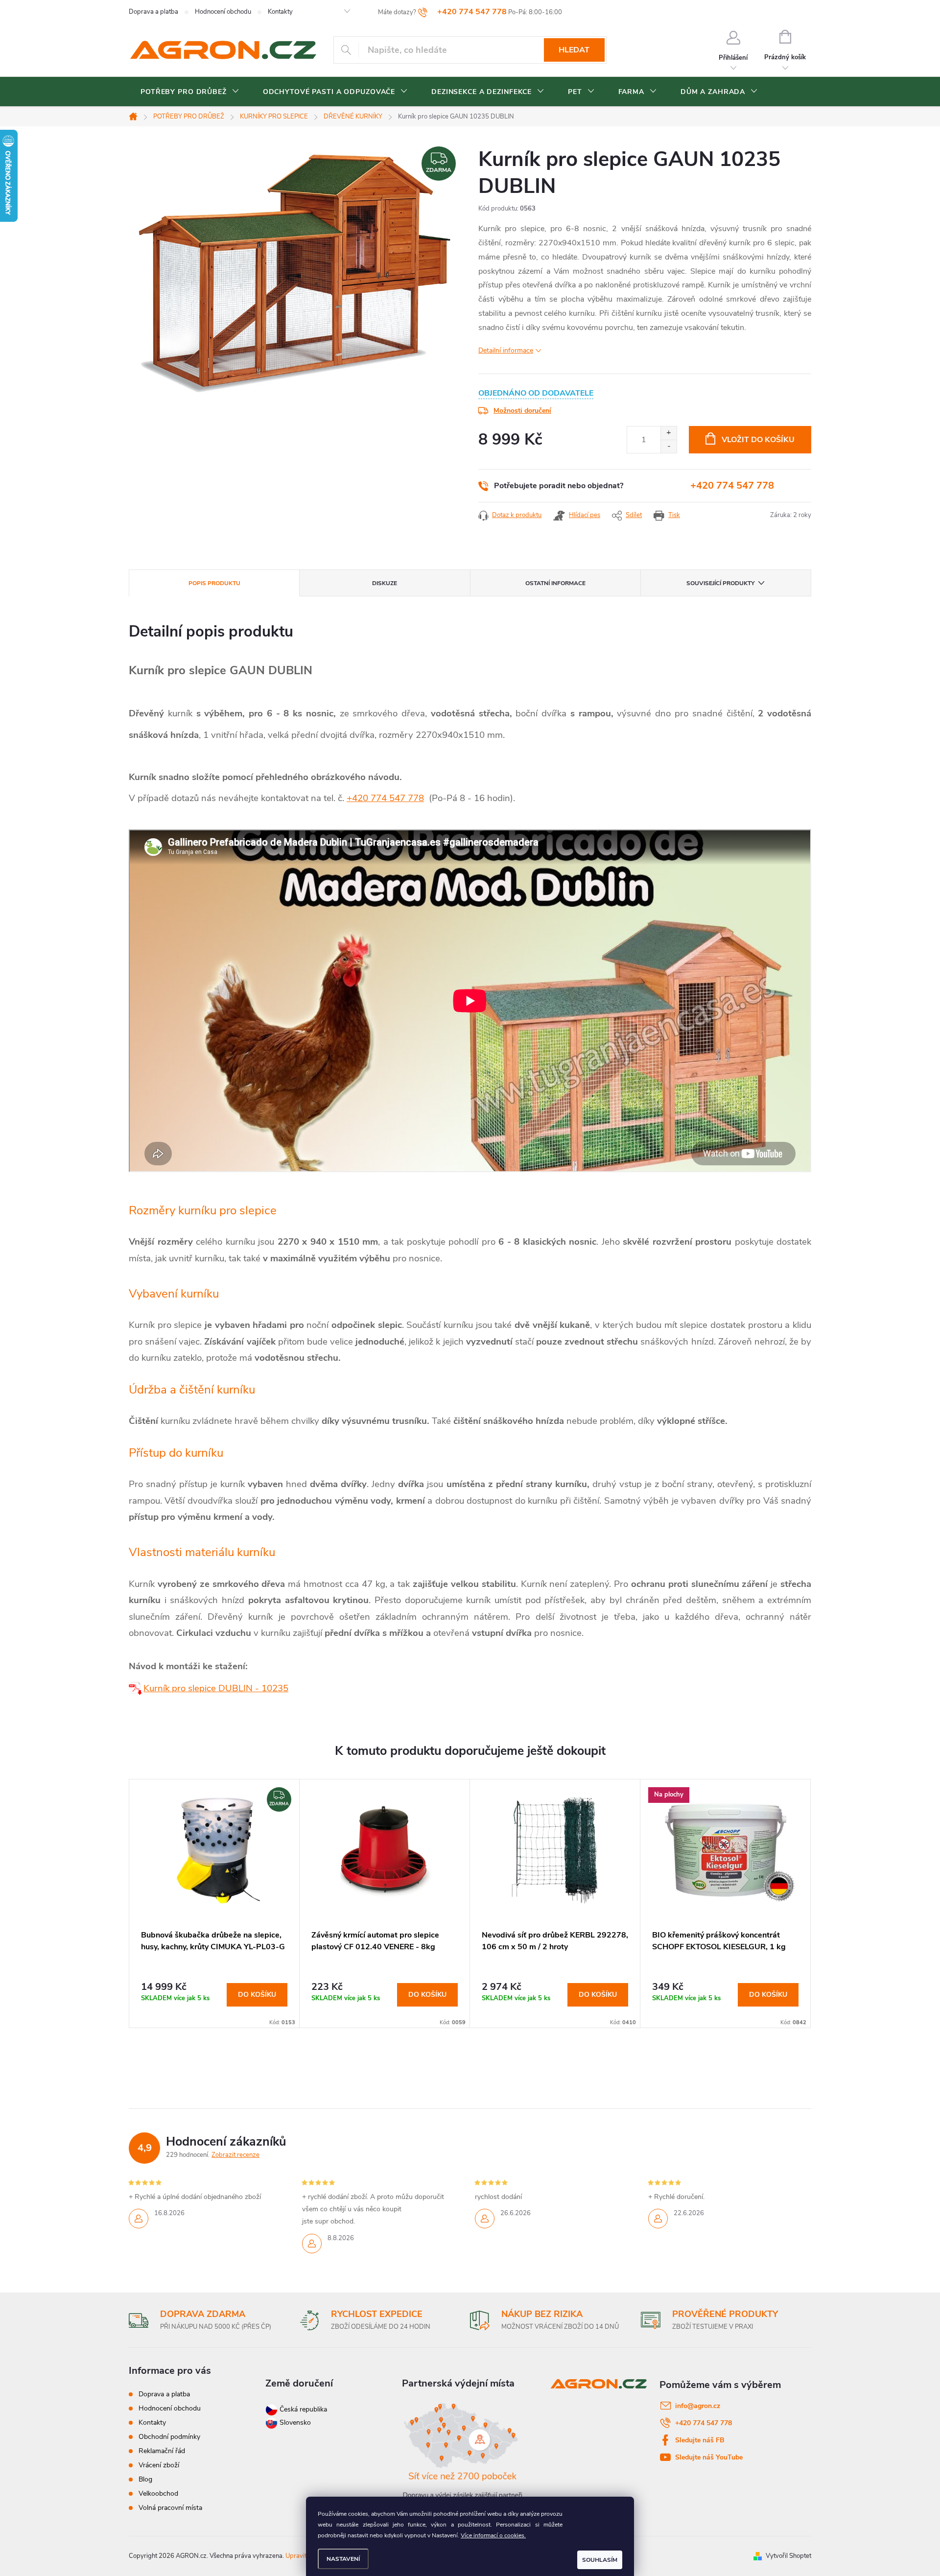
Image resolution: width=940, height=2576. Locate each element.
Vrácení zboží (159, 2465)
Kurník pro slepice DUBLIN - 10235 (216, 1688)
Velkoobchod (158, 2493)
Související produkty (720, 583)
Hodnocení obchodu (223, 12)
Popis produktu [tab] (214, 583)
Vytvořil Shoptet (788, 2556)
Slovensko (294, 2422)
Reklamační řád (162, 2451)
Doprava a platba (153, 12)
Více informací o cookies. (493, 2535)
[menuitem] (190, 92)
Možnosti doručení (522, 411)
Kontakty (280, 12)
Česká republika (303, 2409)
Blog (145, 2479)
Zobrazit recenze (235, 2155)
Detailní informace (506, 350)
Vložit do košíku (758, 440)
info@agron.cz (698, 2406)
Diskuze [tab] (385, 583)
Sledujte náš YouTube (709, 2457)
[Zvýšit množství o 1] (669, 433)
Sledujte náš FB (700, 2440)
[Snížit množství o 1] (669, 446)
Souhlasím (600, 2560)
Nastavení (343, 2559)
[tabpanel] (214, 1903)
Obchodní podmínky (169, 2437)
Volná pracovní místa (170, 2508)
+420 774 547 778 (732, 485)
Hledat (574, 50)
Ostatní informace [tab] (555, 583)
